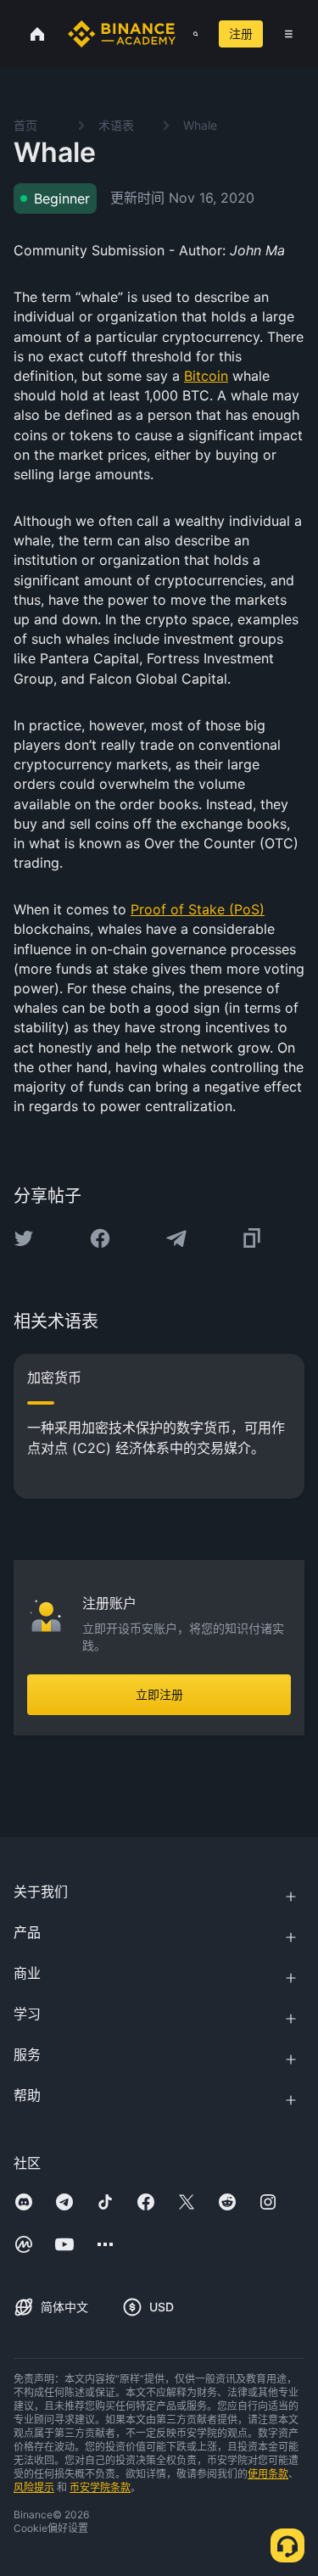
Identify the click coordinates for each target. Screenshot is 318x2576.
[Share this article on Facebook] (100, 1238)
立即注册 (159, 1694)
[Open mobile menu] (289, 34)
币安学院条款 (100, 2487)
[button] (289, 34)
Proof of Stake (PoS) (198, 909)
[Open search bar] (190, 34)
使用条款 (268, 2474)
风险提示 (34, 2487)
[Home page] (122, 34)
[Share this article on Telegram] (176, 1238)
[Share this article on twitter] (24, 1238)
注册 (241, 34)
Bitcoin (206, 376)
